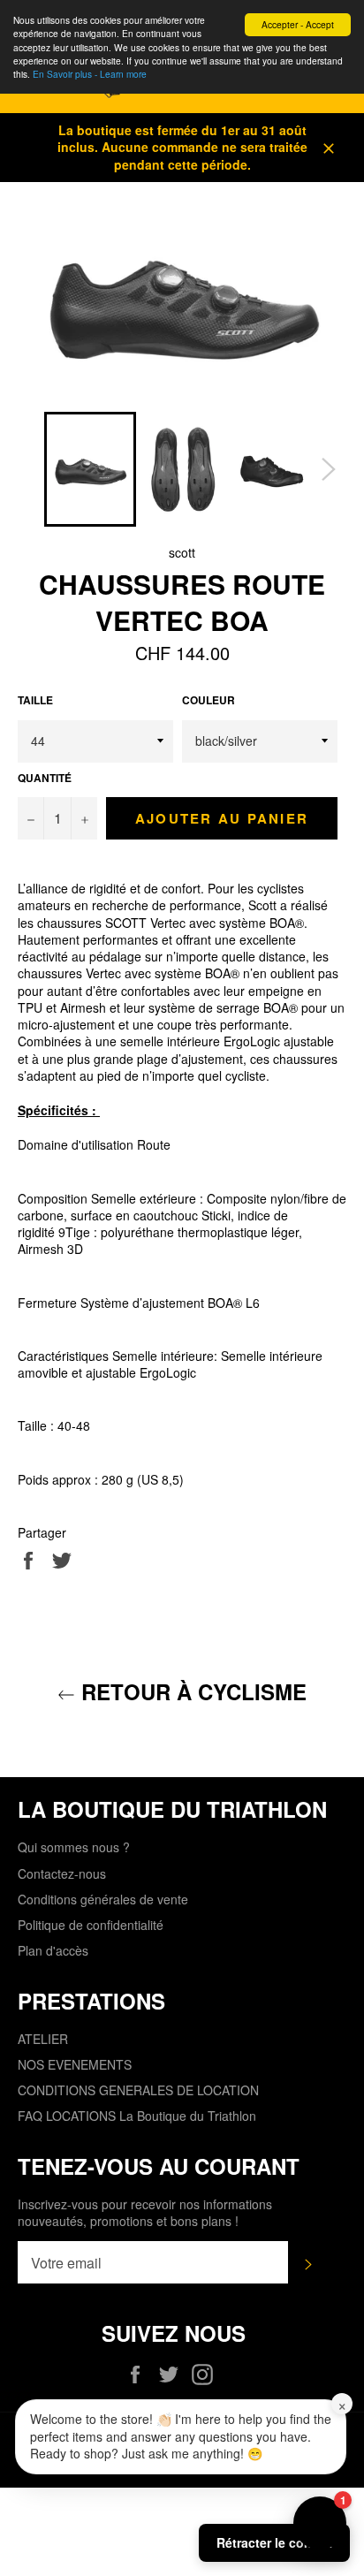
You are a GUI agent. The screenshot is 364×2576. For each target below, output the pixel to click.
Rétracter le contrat (274, 2542)
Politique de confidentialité (91, 1925)
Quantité (45, 779)
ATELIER (43, 2039)
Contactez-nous (62, 1873)
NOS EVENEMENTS (75, 2064)
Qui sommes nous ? (74, 1847)
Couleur (209, 701)
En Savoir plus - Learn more (90, 74)
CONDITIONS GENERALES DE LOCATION (138, 2090)
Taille (35, 701)
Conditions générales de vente (103, 1899)
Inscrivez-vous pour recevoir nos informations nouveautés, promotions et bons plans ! (145, 2213)
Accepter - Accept (298, 24)
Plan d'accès (53, 1950)
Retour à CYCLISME (191, 1692)
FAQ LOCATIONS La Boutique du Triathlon (137, 2116)
